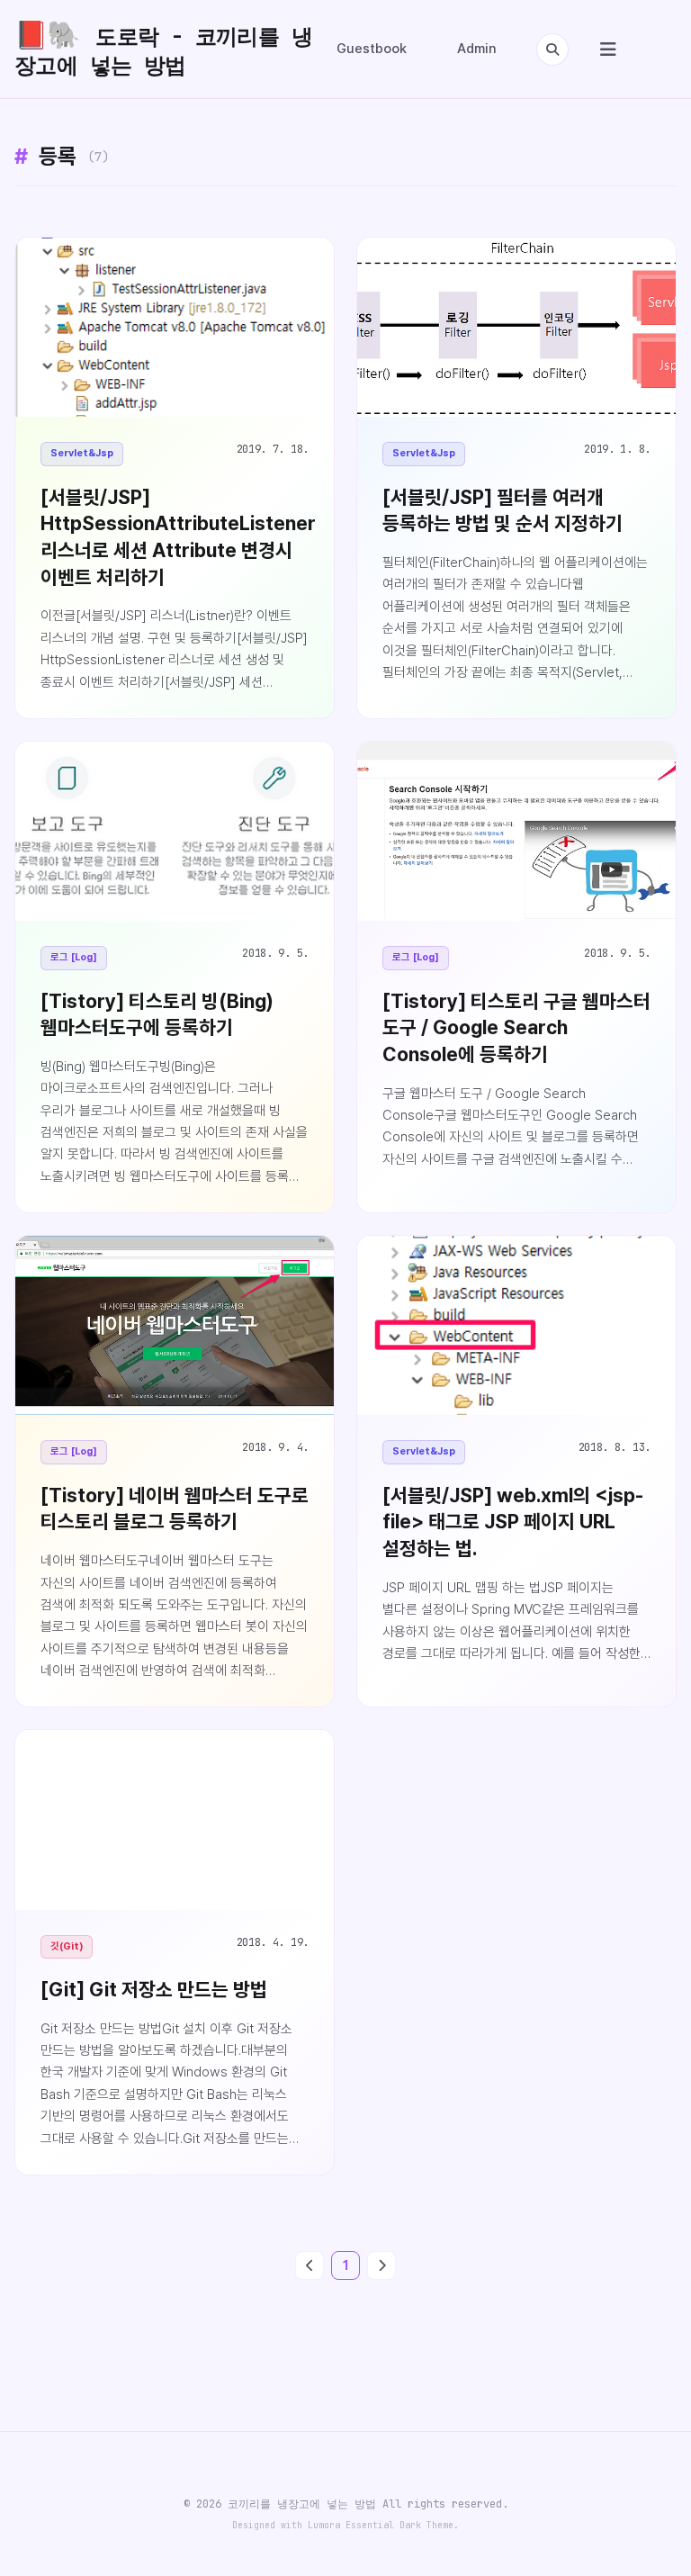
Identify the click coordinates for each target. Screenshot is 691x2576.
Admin (477, 49)
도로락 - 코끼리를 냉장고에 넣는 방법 (163, 49)
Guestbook (372, 49)
